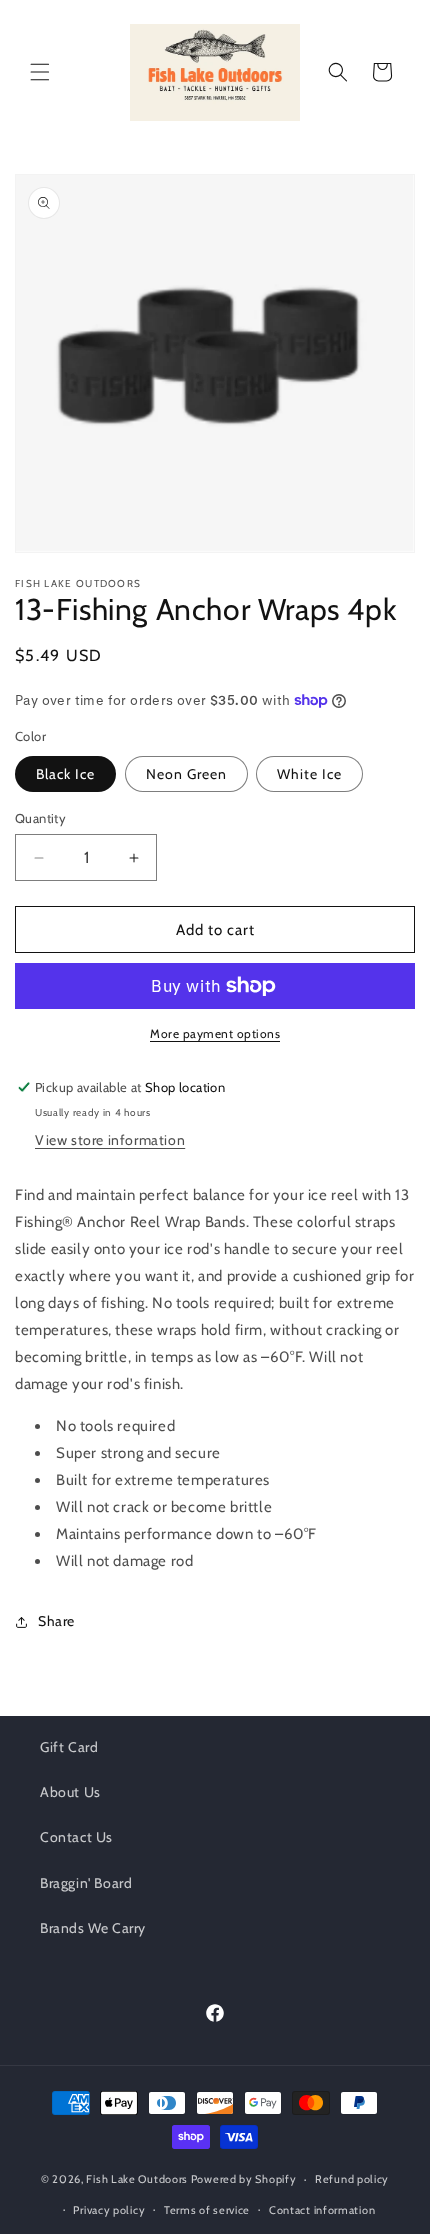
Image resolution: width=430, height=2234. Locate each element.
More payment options (215, 1033)
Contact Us (76, 1837)
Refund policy (352, 2179)
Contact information (322, 2210)
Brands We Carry (93, 1928)
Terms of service (207, 2210)
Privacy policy (109, 2210)
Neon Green (186, 774)
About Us (70, 1792)
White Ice (309, 774)
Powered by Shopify (244, 2179)
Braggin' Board (86, 1883)
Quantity (40, 818)
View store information (110, 1140)
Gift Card (69, 1747)
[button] (40, 72)
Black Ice (65, 774)
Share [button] (56, 1621)
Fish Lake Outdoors (137, 2179)
